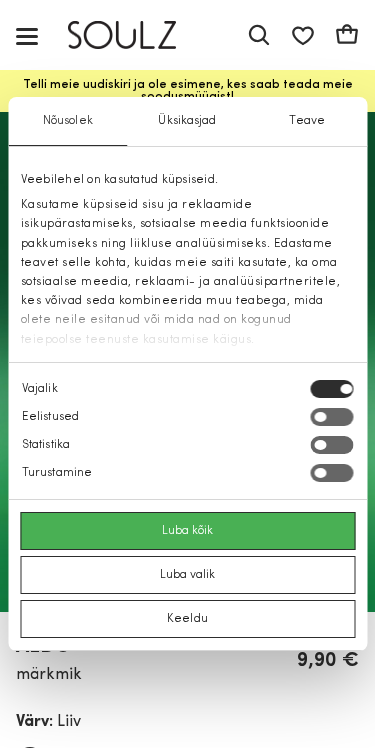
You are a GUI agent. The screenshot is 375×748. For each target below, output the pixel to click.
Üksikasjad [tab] (187, 121)
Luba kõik (188, 531)
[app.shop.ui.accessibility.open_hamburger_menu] (27, 35)
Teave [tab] (307, 121)
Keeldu (187, 619)
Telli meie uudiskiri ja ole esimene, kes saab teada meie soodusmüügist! (188, 91)
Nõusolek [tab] (68, 121)
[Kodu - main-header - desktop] (136, 35)
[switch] (331, 417)
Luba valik (188, 575)
